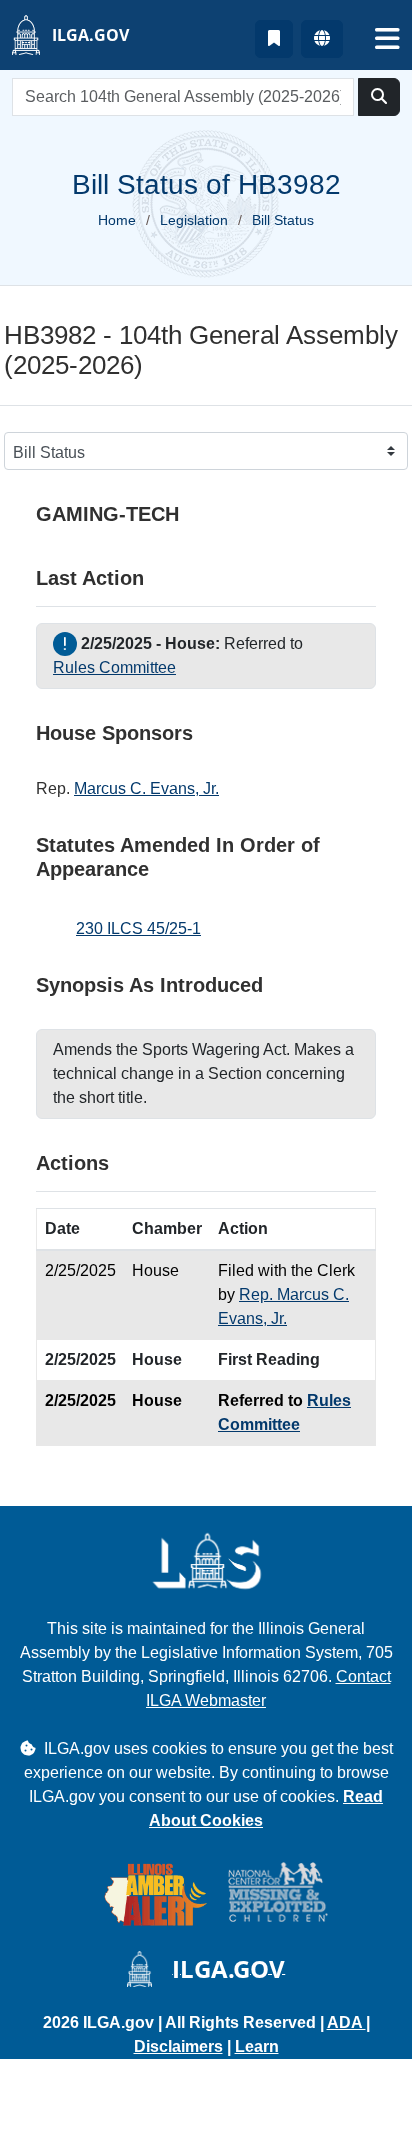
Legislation (194, 220)
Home (117, 220)
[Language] (322, 39)
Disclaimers (178, 2046)
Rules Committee (114, 667)
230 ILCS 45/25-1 (138, 928)
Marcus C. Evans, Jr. (146, 788)
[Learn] (274, 39)
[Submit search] (379, 97)
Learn (257, 2046)
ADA (346, 2022)
